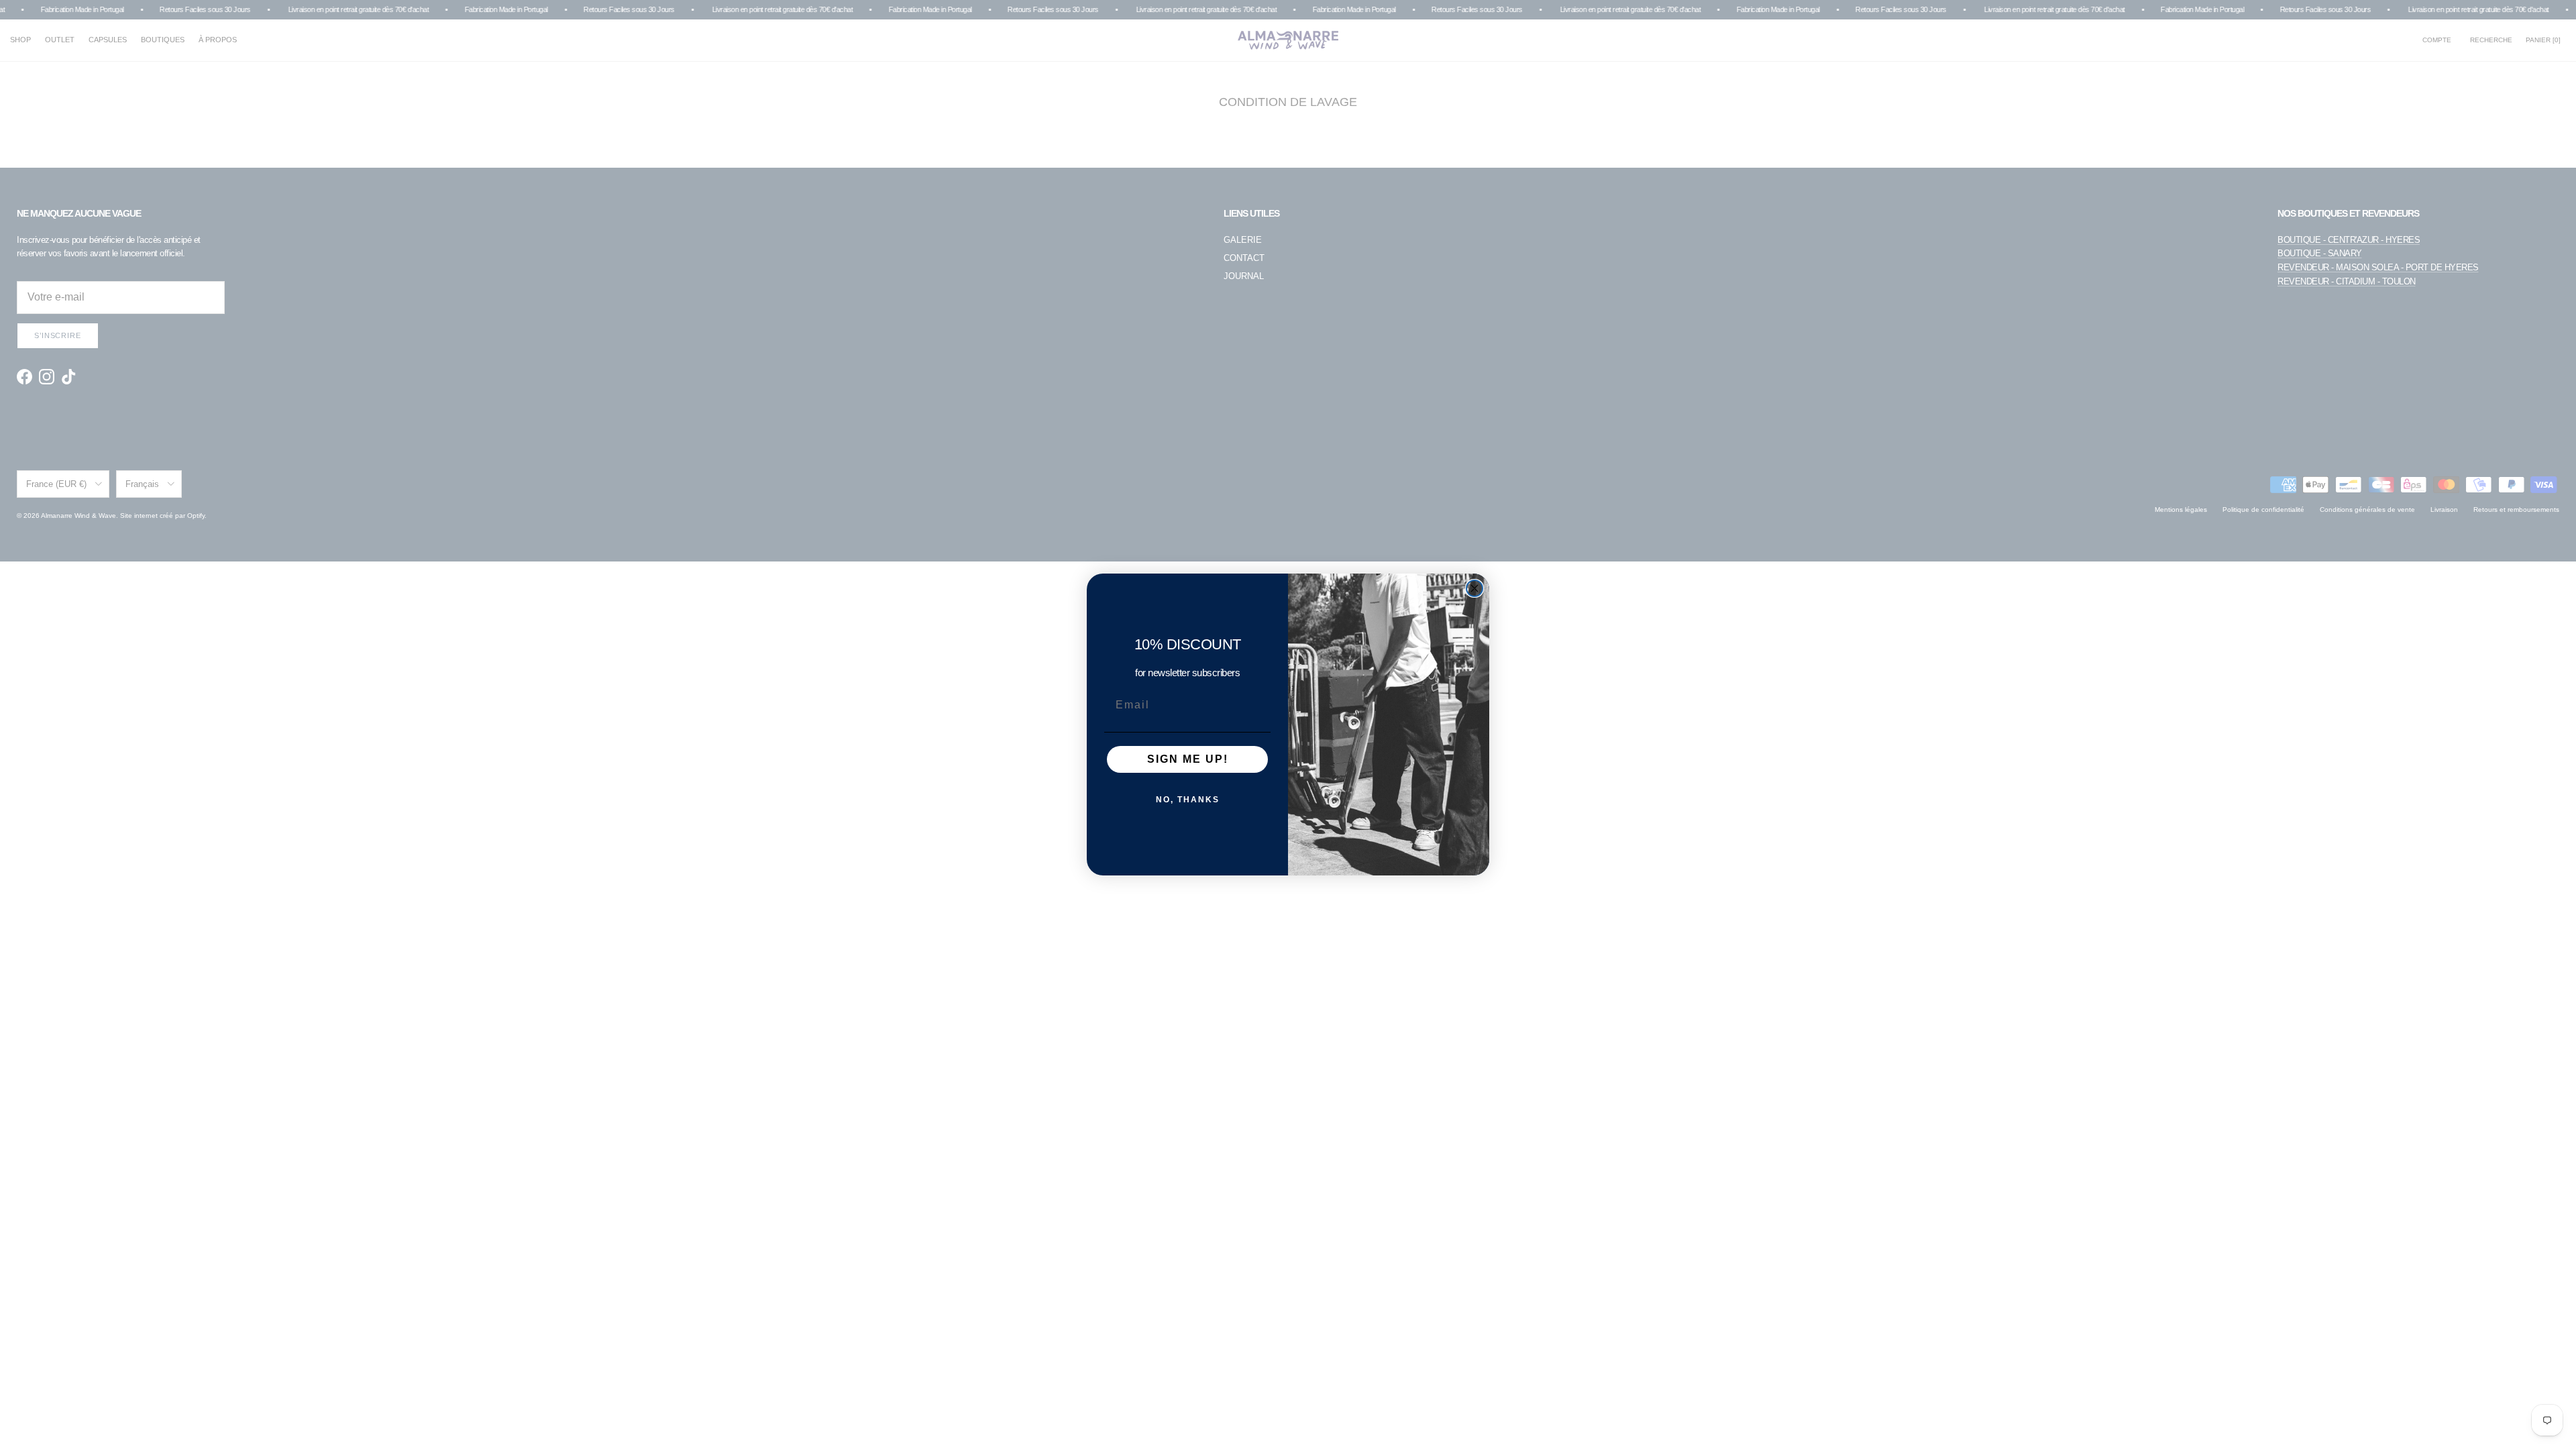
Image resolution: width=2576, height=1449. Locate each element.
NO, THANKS (1188, 800)
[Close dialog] (1474, 588)
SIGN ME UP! (1188, 759)
